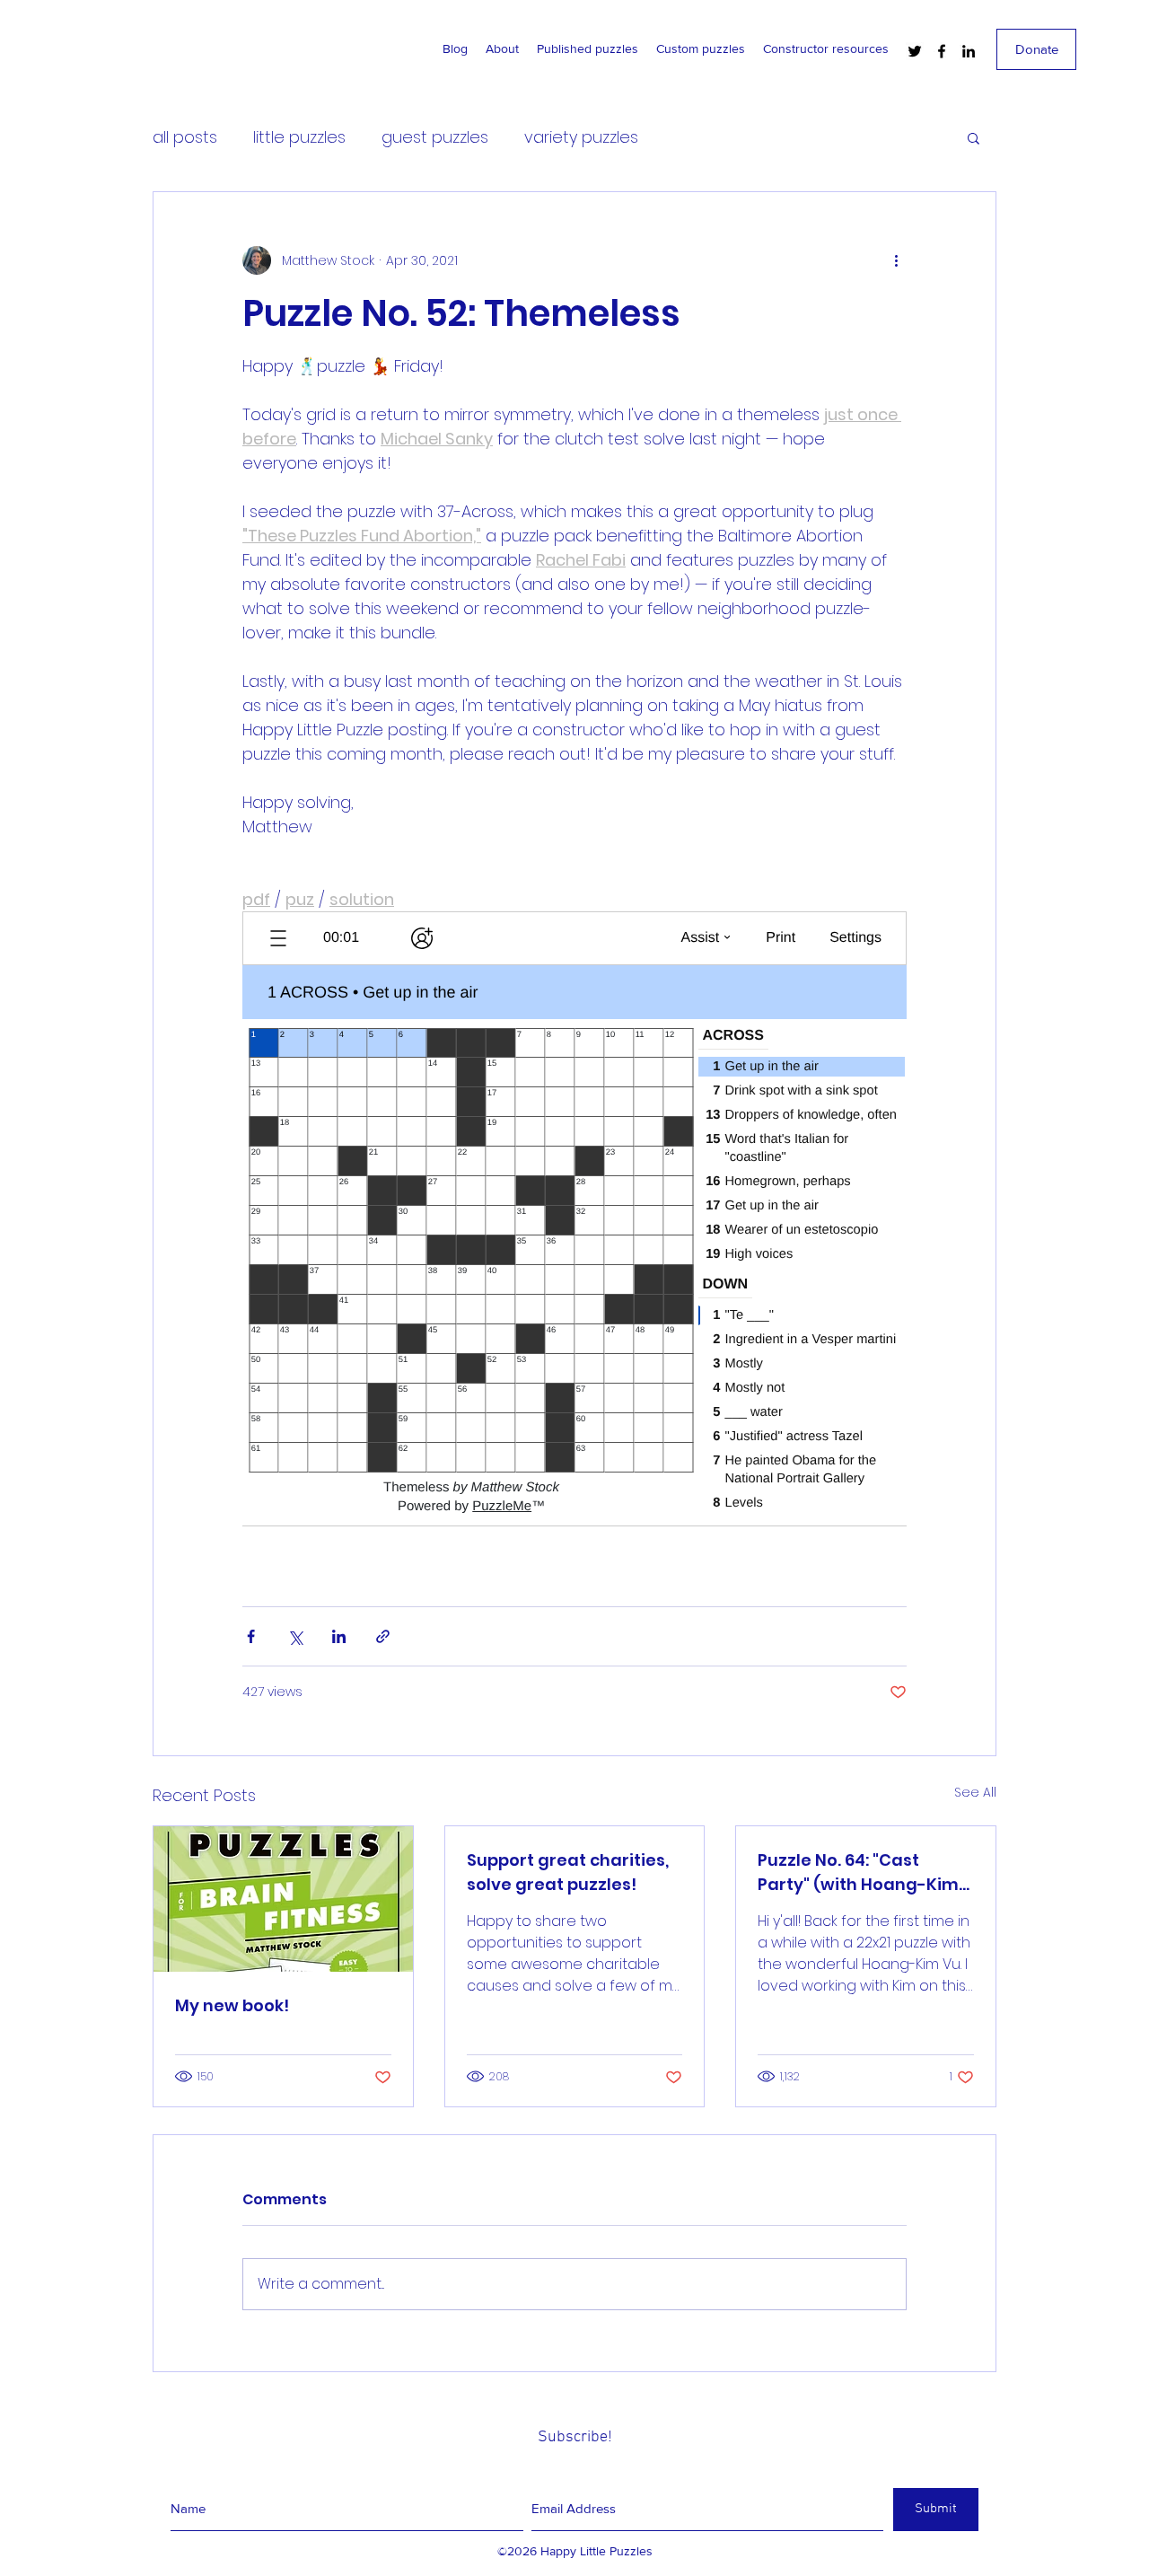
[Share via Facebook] (251, 1636)
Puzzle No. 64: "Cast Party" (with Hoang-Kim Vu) (858, 1873)
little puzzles (299, 137)
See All (975, 1792)
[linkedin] (969, 51)
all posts (185, 137)
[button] (974, 137)
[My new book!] (283, 1899)
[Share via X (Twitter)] (295, 1636)
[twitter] (915, 51)
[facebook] (942, 51)
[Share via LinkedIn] (339, 1636)
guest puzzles (435, 137)
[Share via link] (383, 1636)
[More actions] (896, 260)
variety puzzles (581, 137)
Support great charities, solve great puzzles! (568, 1872)
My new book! (232, 2005)
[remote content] (574, 1226)
